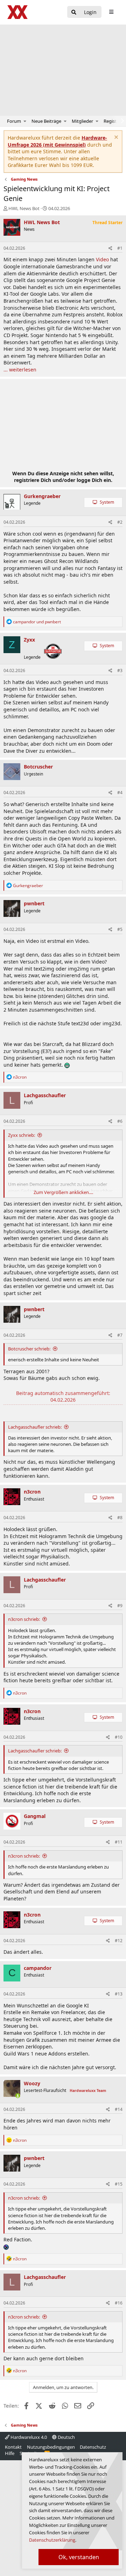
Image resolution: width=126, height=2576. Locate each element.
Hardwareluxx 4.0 (28, 2437)
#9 (120, 1606)
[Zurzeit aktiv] (18, 2096)
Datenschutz (93, 2447)
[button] (25, 121)
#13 (119, 1994)
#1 (120, 248)
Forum (14, 121)
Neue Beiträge (46, 121)
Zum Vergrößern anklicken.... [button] (63, 1192)
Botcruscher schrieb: (29, 1349)
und (37, 622)
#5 (120, 929)
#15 (119, 2184)
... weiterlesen (20, 370)
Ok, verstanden (79, 2557)
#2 (120, 522)
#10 (119, 1737)
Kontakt (13, 2447)
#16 (119, 2303)
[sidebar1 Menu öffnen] (111, 12)
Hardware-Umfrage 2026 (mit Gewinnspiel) (57, 141)
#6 (120, 1121)
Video (102, 259)
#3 (120, 670)
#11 (119, 1842)
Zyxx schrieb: (22, 1135)
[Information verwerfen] (115, 138)
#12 (119, 1941)
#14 (119, 2109)
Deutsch (66, 2437)
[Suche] (74, 12)
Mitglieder (82, 121)
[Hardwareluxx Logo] (18, 12)
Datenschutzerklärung (52, 2540)
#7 (120, 1335)
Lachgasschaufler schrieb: (35, 1427)
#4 (120, 793)
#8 (120, 1518)
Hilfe (10, 2453)
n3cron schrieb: (24, 1619)
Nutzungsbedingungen (51, 2447)
